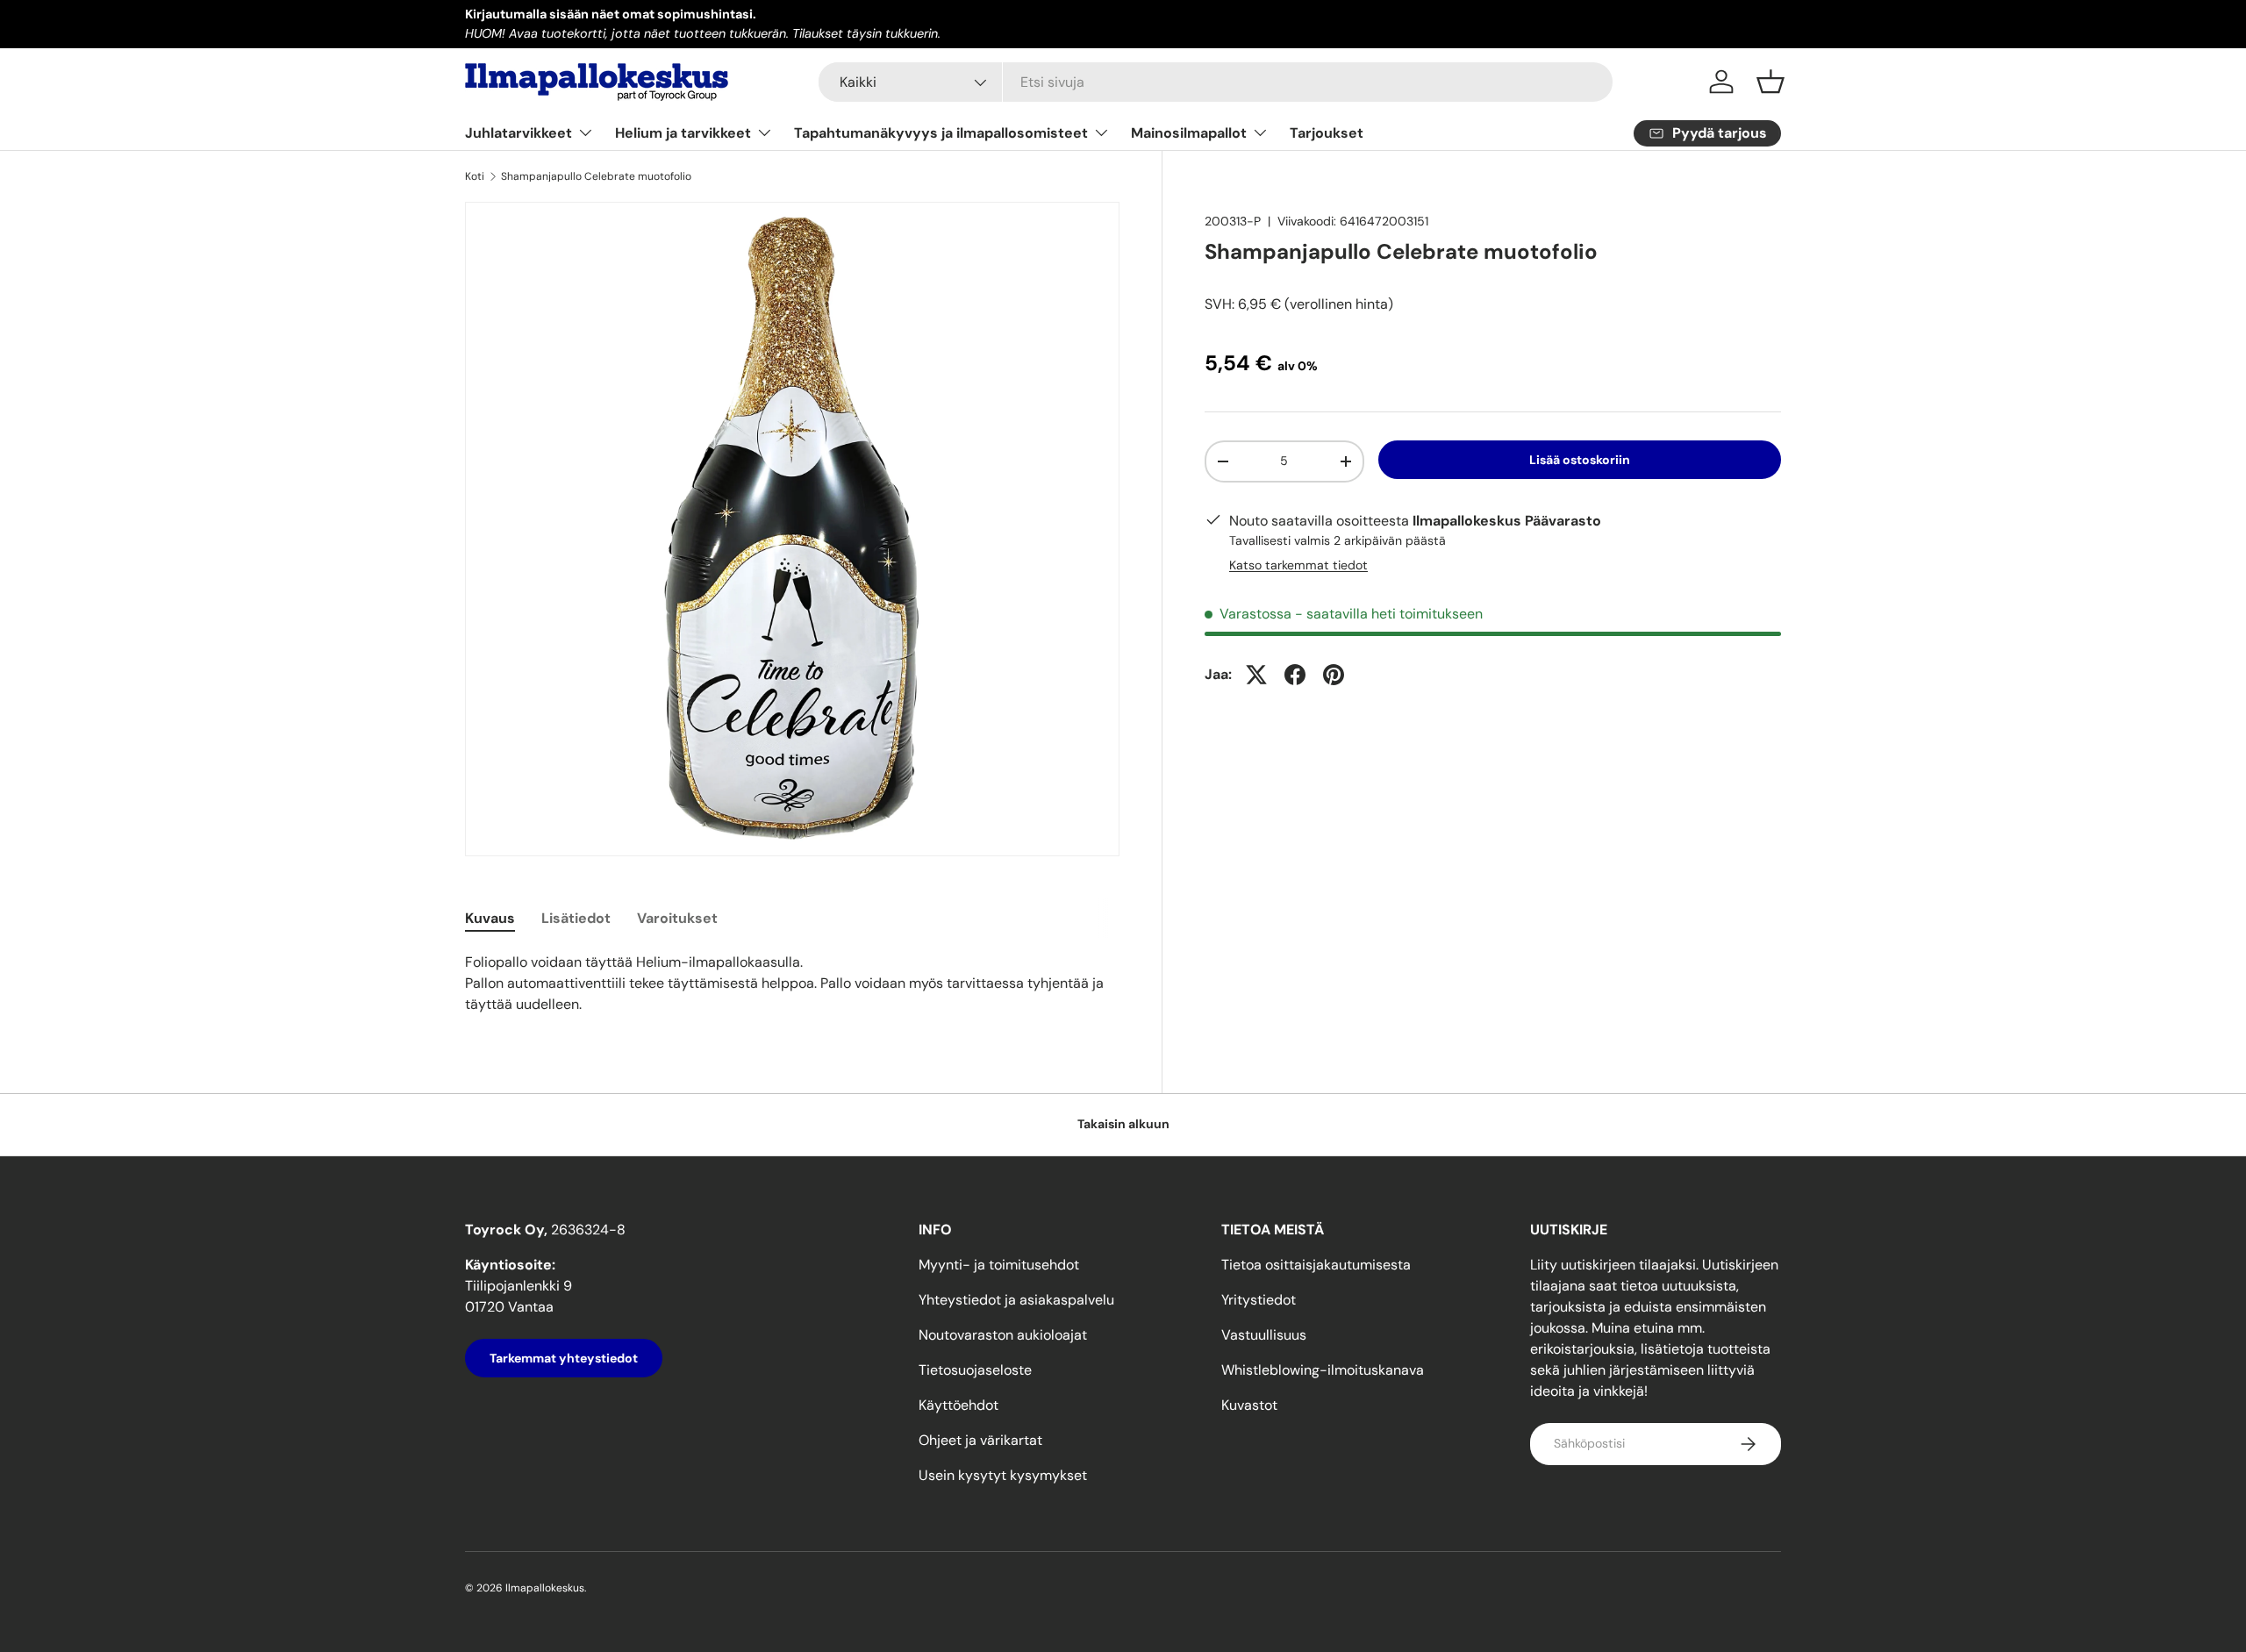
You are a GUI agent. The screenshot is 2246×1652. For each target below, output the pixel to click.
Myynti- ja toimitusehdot (999, 1265)
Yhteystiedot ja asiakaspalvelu (1016, 1300)
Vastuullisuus (1264, 1335)
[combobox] (1216, 82)
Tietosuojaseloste (975, 1370)
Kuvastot (1249, 1405)
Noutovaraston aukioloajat (1003, 1335)
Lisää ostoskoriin (1580, 460)
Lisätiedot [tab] (576, 918)
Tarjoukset (1327, 133)
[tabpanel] (792, 983)
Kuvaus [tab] (490, 918)
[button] (1770, 82)
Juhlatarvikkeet (519, 133)
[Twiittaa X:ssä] (1256, 675)
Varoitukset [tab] (677, 918)
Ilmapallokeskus (545, 1588)
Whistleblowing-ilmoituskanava (1323, 1370)
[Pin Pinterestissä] (1334, 675)
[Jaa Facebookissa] (1295, 675)
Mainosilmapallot (1189, 133)
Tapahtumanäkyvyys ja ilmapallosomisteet (941, 133)
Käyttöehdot (958, 1405)
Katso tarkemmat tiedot (1298, 565)
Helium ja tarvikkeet (683, 133)
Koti (475, 176)
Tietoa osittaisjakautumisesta (1316, 1265)
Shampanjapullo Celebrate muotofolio (596, 176)
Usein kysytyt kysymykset (1003, 1475)
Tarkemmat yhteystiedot (564, 1358)
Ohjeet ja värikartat (980, 1440)
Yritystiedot (1259, 1300)
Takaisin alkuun (1123, 1124)
